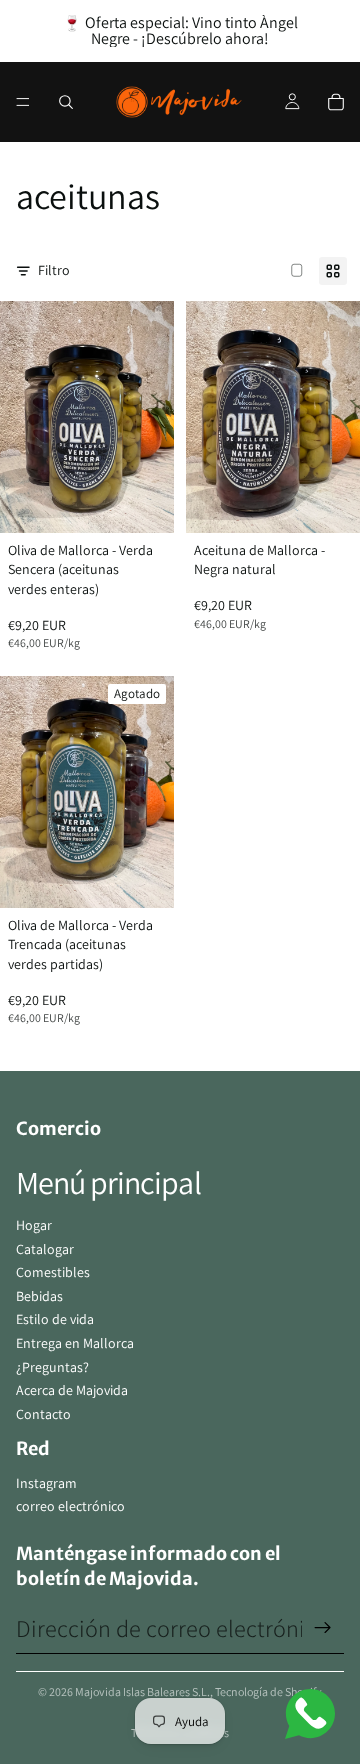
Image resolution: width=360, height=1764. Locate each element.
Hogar (34, 1225)
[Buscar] (66, 102)
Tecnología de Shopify (268, 1691)
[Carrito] (336, 102)
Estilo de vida (55, 1319)
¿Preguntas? (52, 1367)
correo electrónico (70, 1506)
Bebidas (39, 1296)
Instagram (46, 1483)
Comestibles (53, 1272)
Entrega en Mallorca (75, 1343)
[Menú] (23, 102)
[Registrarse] (323, 1628)
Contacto (43, 1414)
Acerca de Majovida (72, 1390)
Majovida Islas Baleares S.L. (142, 1691)
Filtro (54, 270)
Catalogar (45, 1249)
